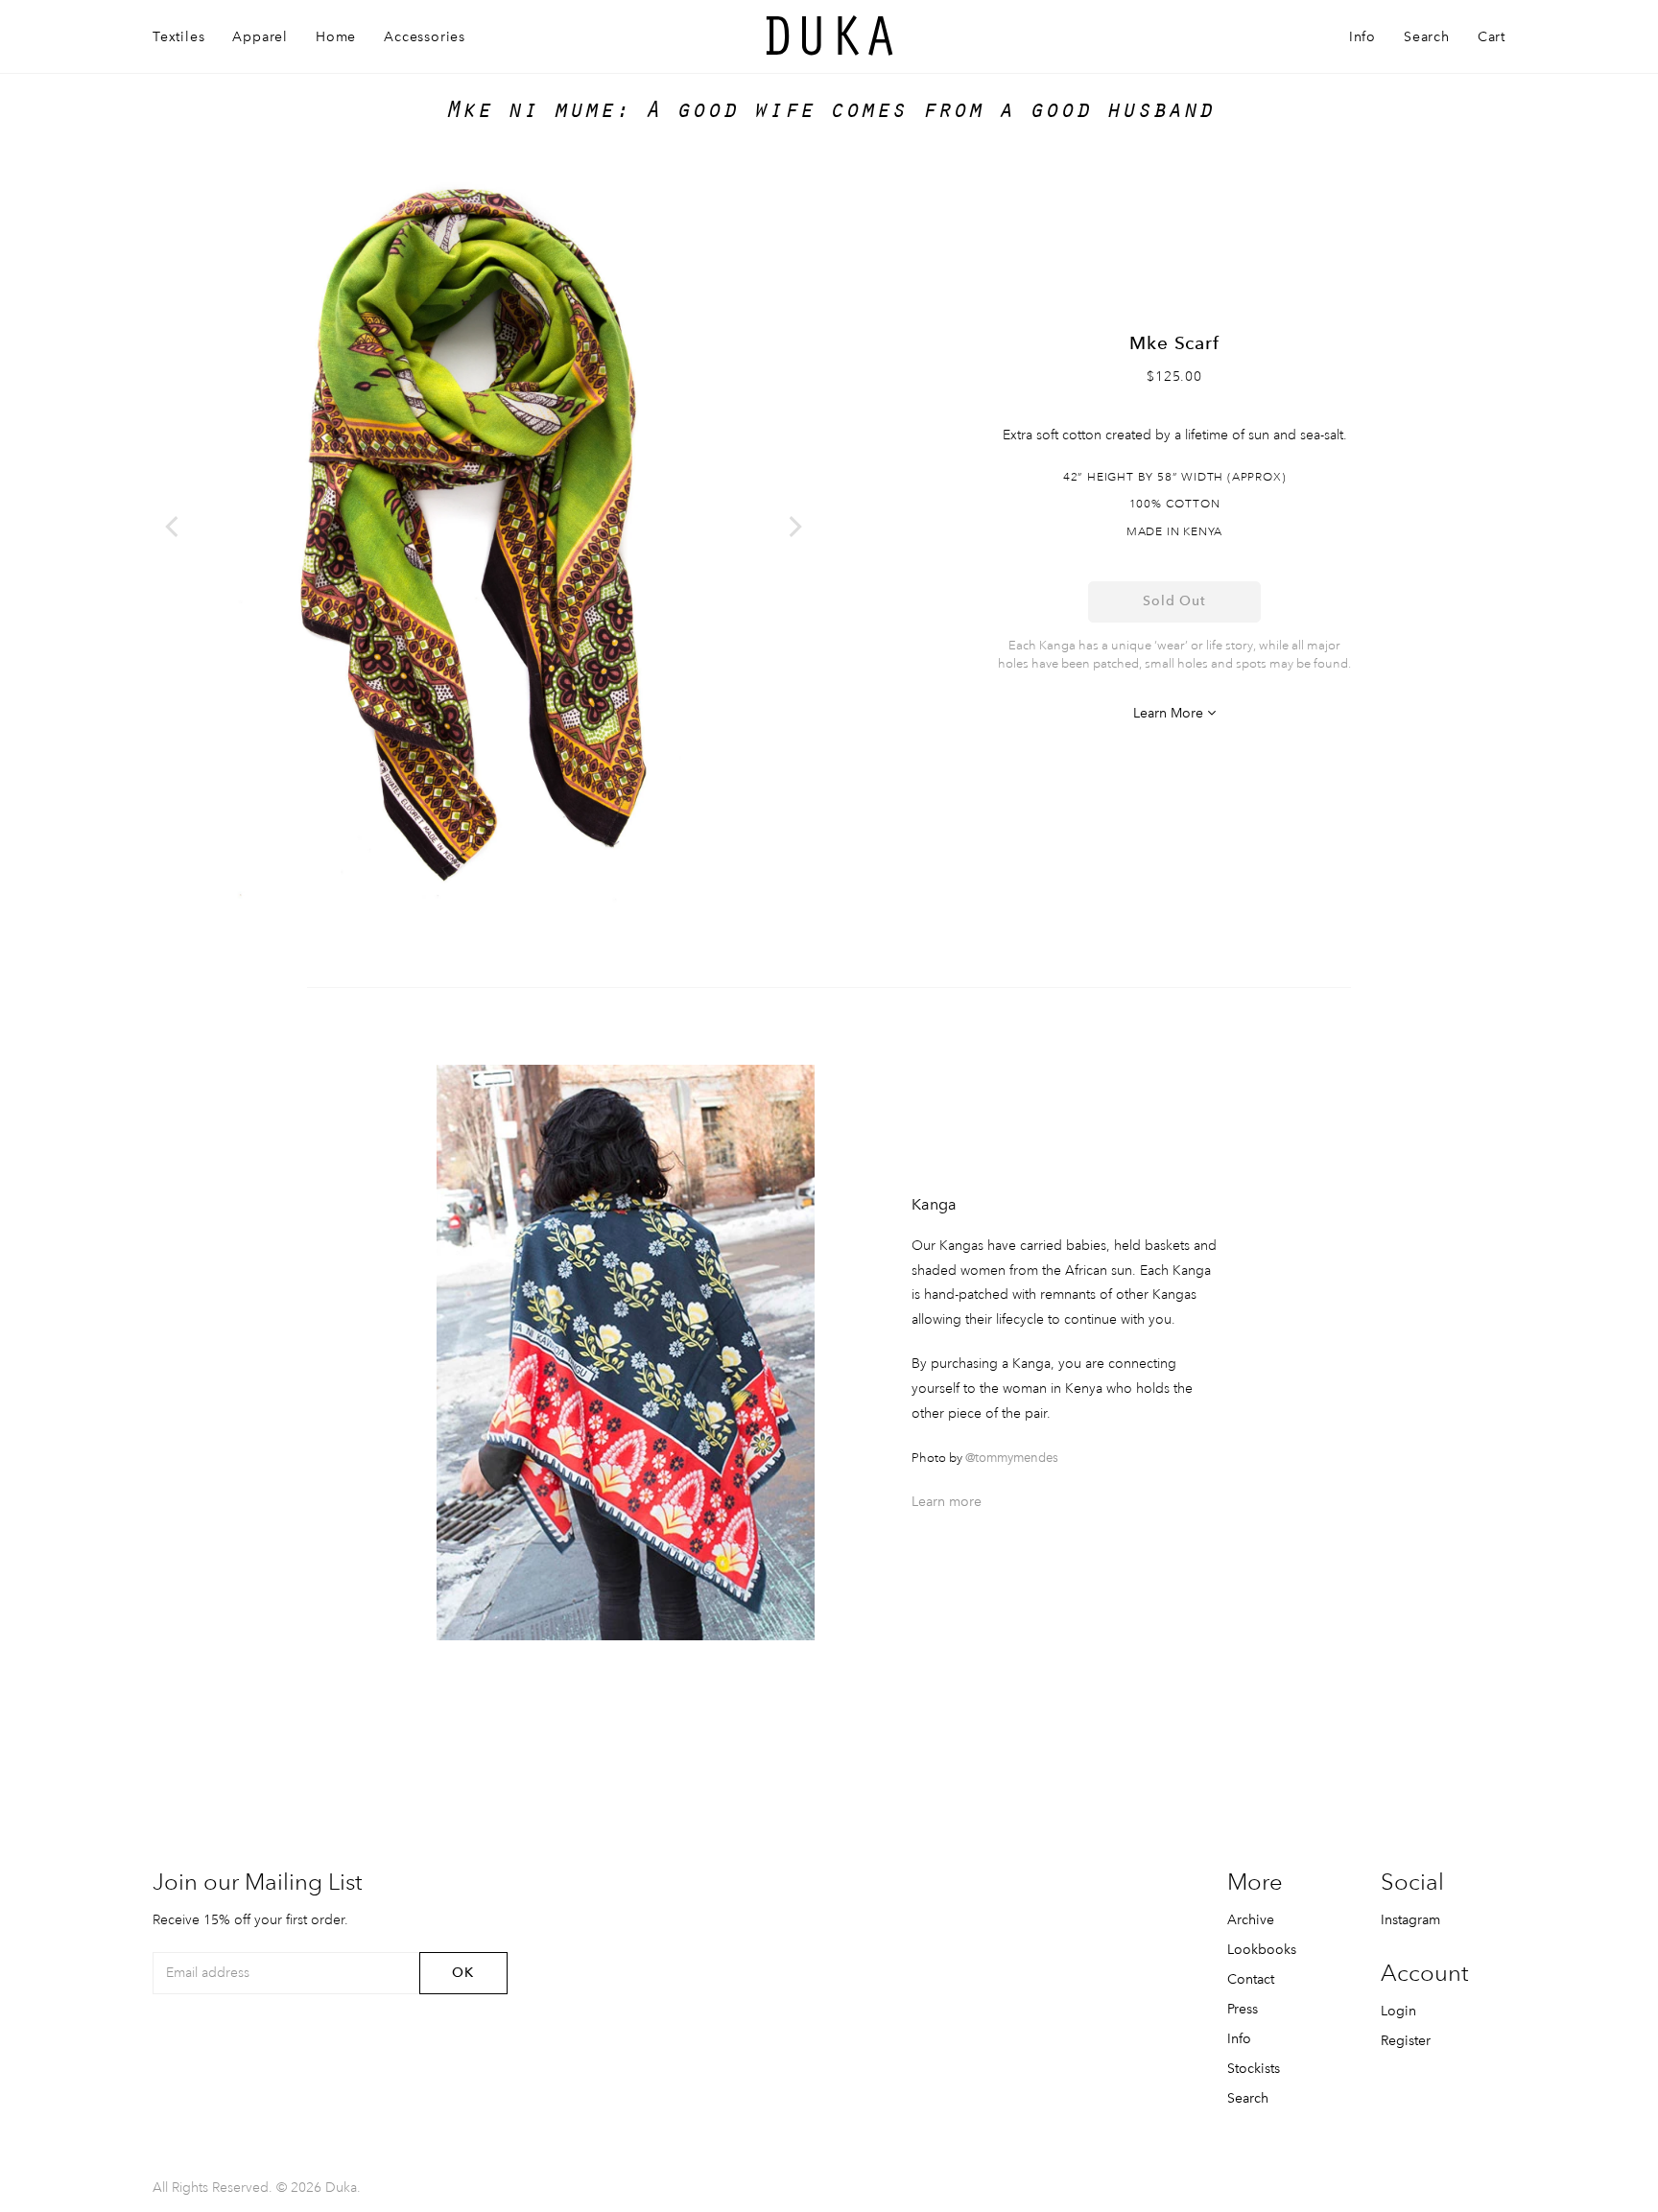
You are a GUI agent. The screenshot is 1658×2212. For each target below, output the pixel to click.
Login (1398, 2011)
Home (336, 36)
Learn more (947, 1501)
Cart (1492, 36)
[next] (793, 527)
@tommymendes (1012, 1458)
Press (1243, 2009)
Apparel (260, 36)
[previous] (174, 527)
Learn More (1170, 713)
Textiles (178, 36)
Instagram (1410, 1919)
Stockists (1254, 2068)
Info (1362, 36)
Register (1406, 2040)
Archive (1251, 1919)
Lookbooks (1262, 1949)
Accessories (425, 36)
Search (1427, 36)
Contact (1251, 1979)
